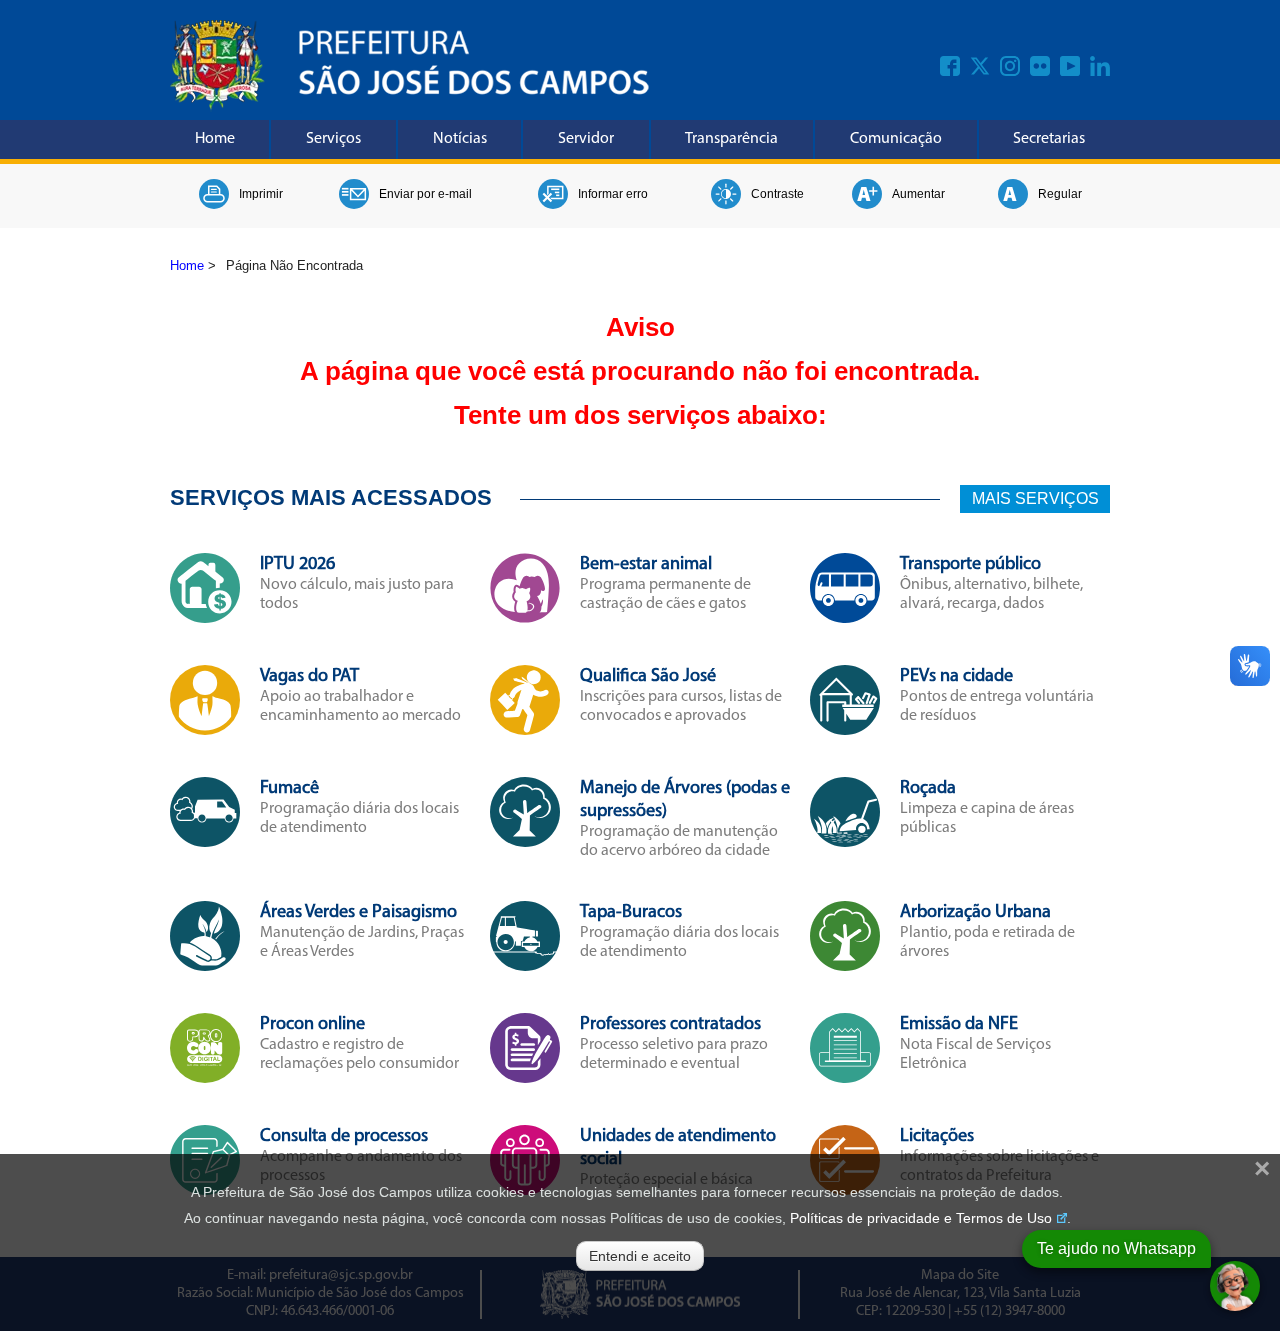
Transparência (731, 139)
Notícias (460, 139)
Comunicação (896, 139)
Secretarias (1049, 139)
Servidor (586, 139)
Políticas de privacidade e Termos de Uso (921, 1218)
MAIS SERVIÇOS (1035, 498)
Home (215, 139)
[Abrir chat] (1235, 1286)
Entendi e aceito (640, 1256)
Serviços (333, 139)
